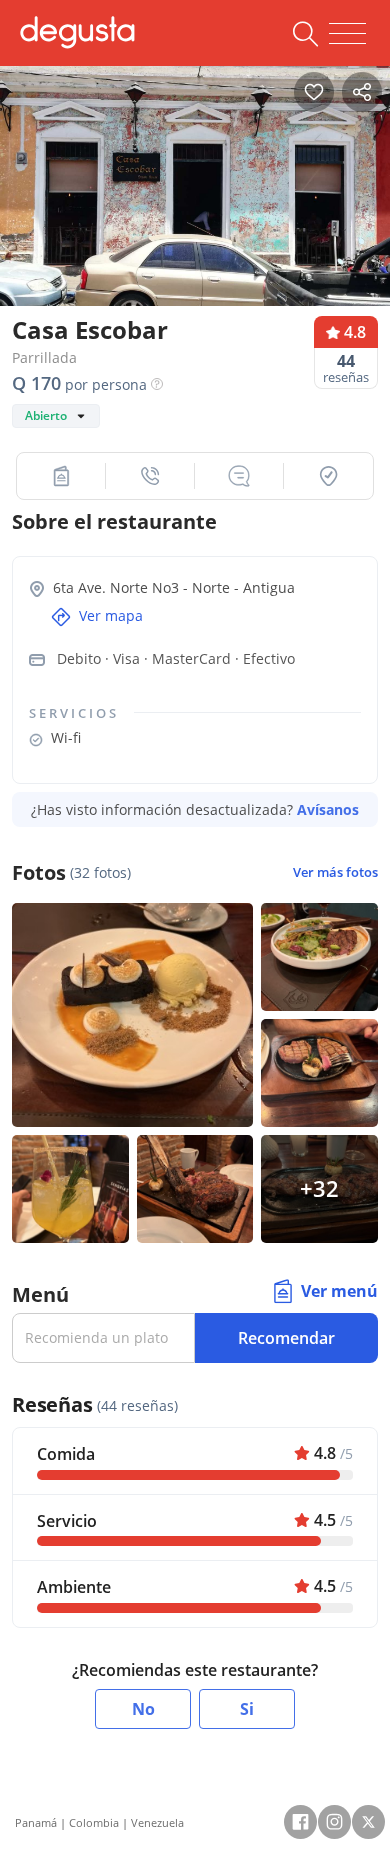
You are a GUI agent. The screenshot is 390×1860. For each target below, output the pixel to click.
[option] (195, 192)
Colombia (94, 1822)
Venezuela (157, 1822)
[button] (61, 476)
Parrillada (44, 357)
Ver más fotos (335, 872)
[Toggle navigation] (347, 34)
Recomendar (286, 1338)
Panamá (36, 1822)
